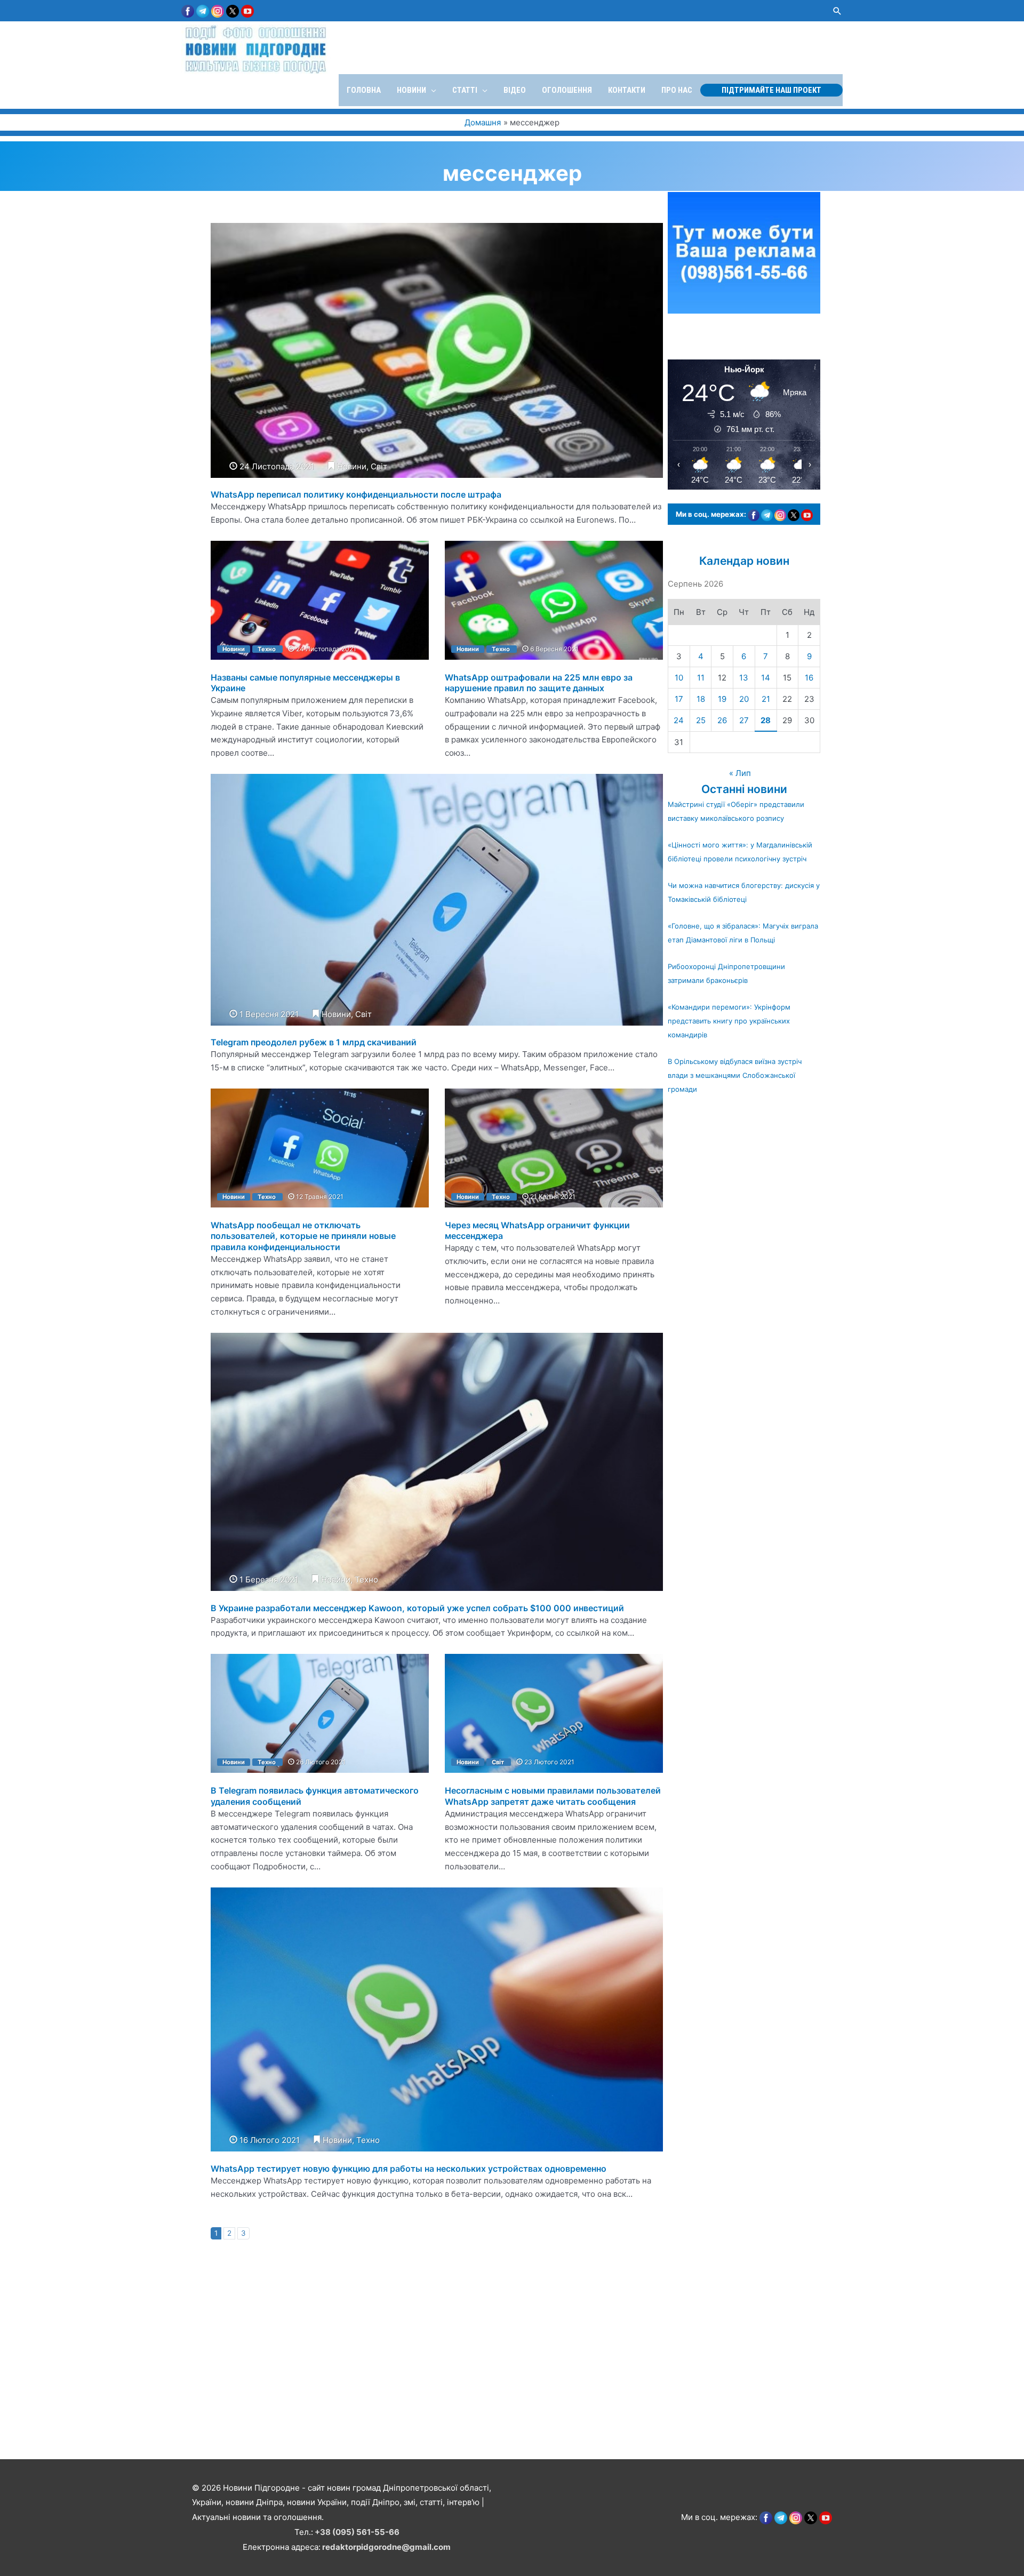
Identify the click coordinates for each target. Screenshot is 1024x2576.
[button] (837, 11)
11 (701, 678)
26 (722, 720)
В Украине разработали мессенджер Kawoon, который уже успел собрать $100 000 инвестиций (417, 1608)
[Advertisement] (320, 2382)
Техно (267, 649)
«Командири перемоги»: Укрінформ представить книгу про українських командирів (729, 1021)
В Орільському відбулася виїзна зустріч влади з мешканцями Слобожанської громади (735, 1075)
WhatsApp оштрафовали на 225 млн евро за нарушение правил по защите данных (539, 683)
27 (744, 720)
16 (809, 678)
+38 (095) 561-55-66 (357, 2532)
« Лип (740, 773)
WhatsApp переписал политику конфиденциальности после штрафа (356, 494)
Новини (352, 466)
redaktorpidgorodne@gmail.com (386, 2547)
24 (679, 720)
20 (744, 699)
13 (744, 678)
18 (701, 699)
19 (722, 699)
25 (701, 720)
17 (679, 699)
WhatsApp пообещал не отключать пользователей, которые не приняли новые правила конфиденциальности (303, 1236)
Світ (379, 466)
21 (766, 699)
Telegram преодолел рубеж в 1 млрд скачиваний (314, 1042)
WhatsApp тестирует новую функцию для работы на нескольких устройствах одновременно (409, 2169)
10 (679, 678)
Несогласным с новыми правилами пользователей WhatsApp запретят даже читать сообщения (553, 1796)
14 (766, 678)
